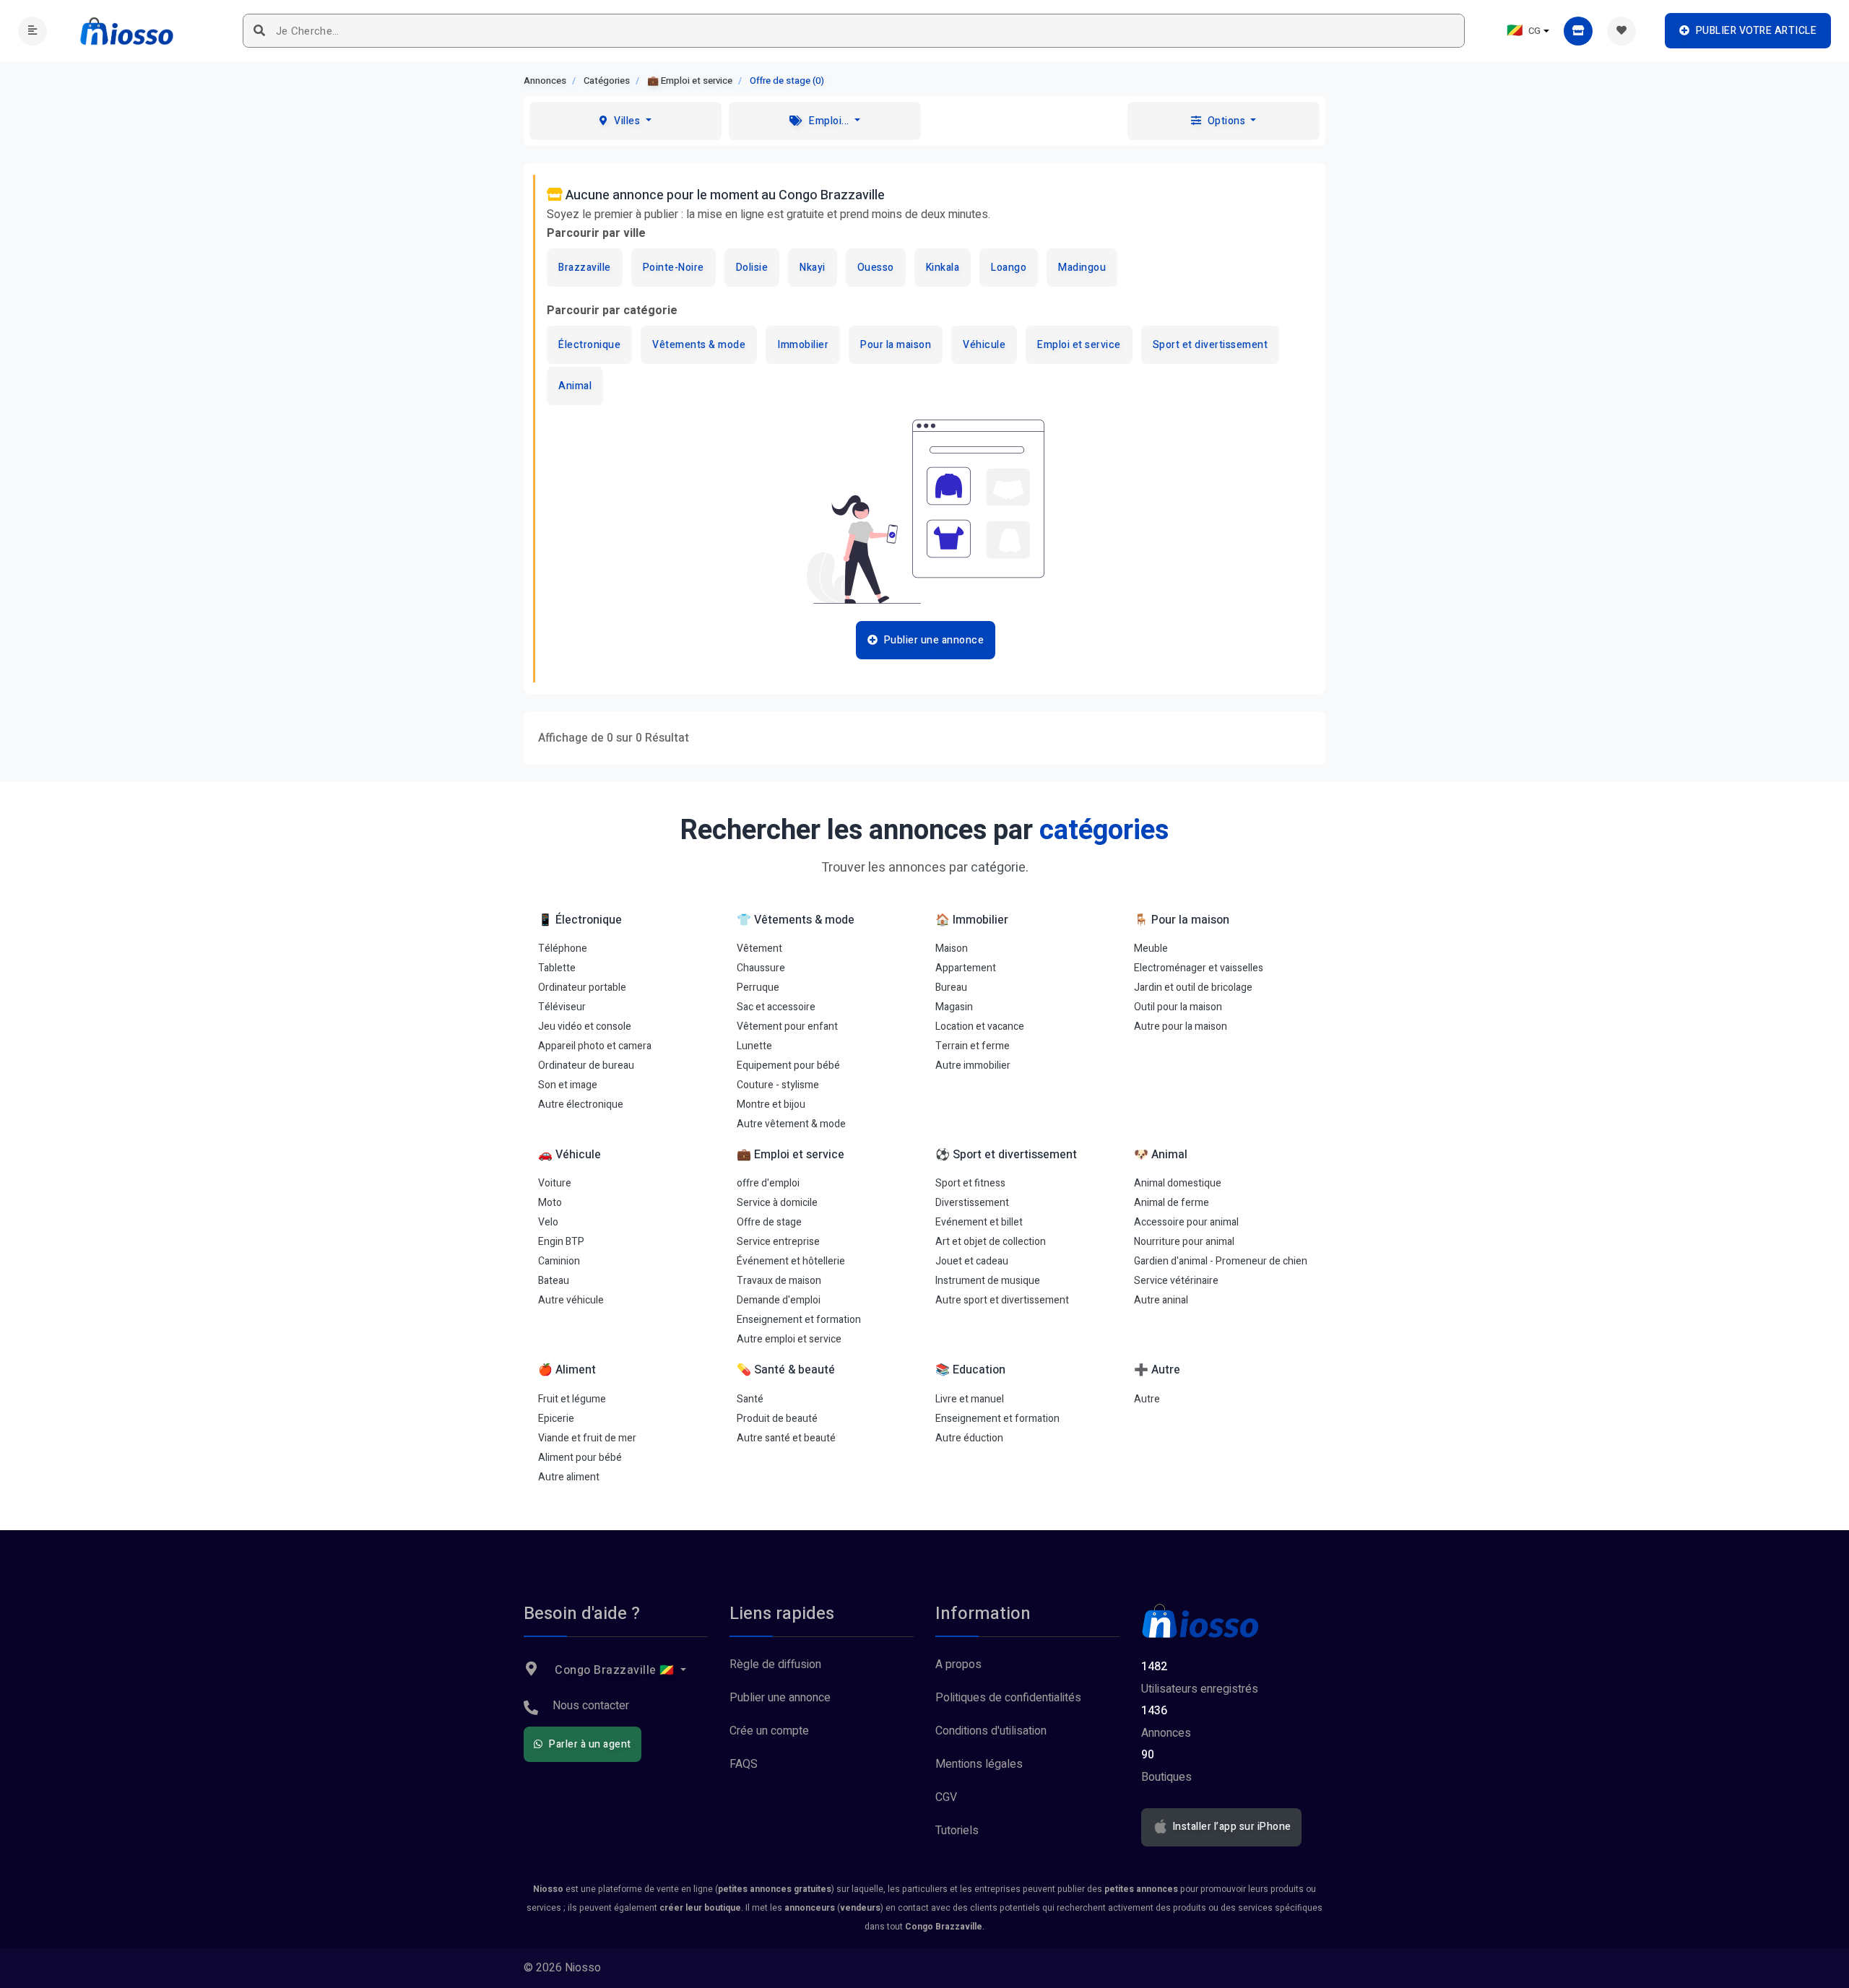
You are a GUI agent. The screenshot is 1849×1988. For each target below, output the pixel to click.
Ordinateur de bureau (586, 1065)
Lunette (754, 1046)
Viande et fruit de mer (587, 1438)
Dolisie (752, 268)
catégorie (998, 868)
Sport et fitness (970, 1183)
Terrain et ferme (973, 1046)
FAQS (744, 1764)
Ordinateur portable (582, 988)
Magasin (954, 1007)
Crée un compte (769, 1731)
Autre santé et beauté (786, 1438)
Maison (952, 949)
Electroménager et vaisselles (1199, 968)
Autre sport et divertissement (1002, 1300)
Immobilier (803, 345)
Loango (1009, 268)
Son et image (568, 1085)
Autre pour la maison (1181, 1026)
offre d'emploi (768, 1183)
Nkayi (813, 268)
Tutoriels (957, 1831)
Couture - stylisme (778, 1085)
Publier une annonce (780, 1698)
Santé (750, 1399)
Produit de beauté (777, 1419)
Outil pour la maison (1178, 1007)
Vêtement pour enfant (787, 1026)
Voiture (555, 1183)
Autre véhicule (571, 1300)
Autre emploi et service (789, 1339)
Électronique (589, 345)
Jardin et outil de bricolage (1193, 988)
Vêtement (759, 949)
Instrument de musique (988, 1281)
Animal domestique (1178, 1183)
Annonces (545, 81)
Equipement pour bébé (788, 1065)
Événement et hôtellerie (791, 1261)
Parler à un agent (589, 1744)
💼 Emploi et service (690, 81)
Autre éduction (969, 1438)
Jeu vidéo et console (585, 1026)
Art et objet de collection (991, 1242)
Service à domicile (777, 1203)
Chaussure (761, 968)
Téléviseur (562, 1007)
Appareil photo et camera (595, 1046)
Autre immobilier (973, 1065)
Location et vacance (980, 1026)
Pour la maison (896, 345)
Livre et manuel (970, 1399)
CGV (946, 1797)
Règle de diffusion (775, 1664)
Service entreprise (778, 1242)
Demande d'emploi (779, 1300)
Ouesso (876, 268)
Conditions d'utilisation (991, 1731)
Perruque (758, 988)
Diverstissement (972, 1203)
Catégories (607, 81)
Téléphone (563, 949)
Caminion (559, 1261)
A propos (958, 1664)
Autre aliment (569, 1477)
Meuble (1151, 949)
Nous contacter (591, 1706)
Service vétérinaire (1176, 1281)
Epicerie (556, 1419)
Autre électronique (581, 1104)
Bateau (554, 1281)
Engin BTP (561, 1242)
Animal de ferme (1172, 1203)
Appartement (966, 968)
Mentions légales (979, 1764)
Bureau (951, 988)
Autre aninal (1161, 1300)
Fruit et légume (572, 1399)
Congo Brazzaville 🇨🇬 (615, 1670)
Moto (550, 1203)
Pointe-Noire (674, 268)
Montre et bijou (771, 1104)
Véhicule (984, 345)
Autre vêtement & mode (791, 1124)
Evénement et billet (979, 1222)
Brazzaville (585, 268)
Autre (1147, 1399)
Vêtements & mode (699, 345)
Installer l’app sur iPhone (1230, 1827)
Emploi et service (1079, 345)
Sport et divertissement (1211, 345)
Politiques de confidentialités (1008, 1698)
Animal (575, 386)
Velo (548, 1222)
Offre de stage (769, 1222)
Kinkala (943, 268)
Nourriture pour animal (1184, 1242)
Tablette (557, 968)
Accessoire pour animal (1186, 1222)
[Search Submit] (260, 31)
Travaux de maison (779, 1281)
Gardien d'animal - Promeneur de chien (1221, 1261)
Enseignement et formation (799, 1320)
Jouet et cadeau (972, 1261)
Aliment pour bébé (580, 1458)
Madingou (1082, 268)
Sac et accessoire (776, 1007)
